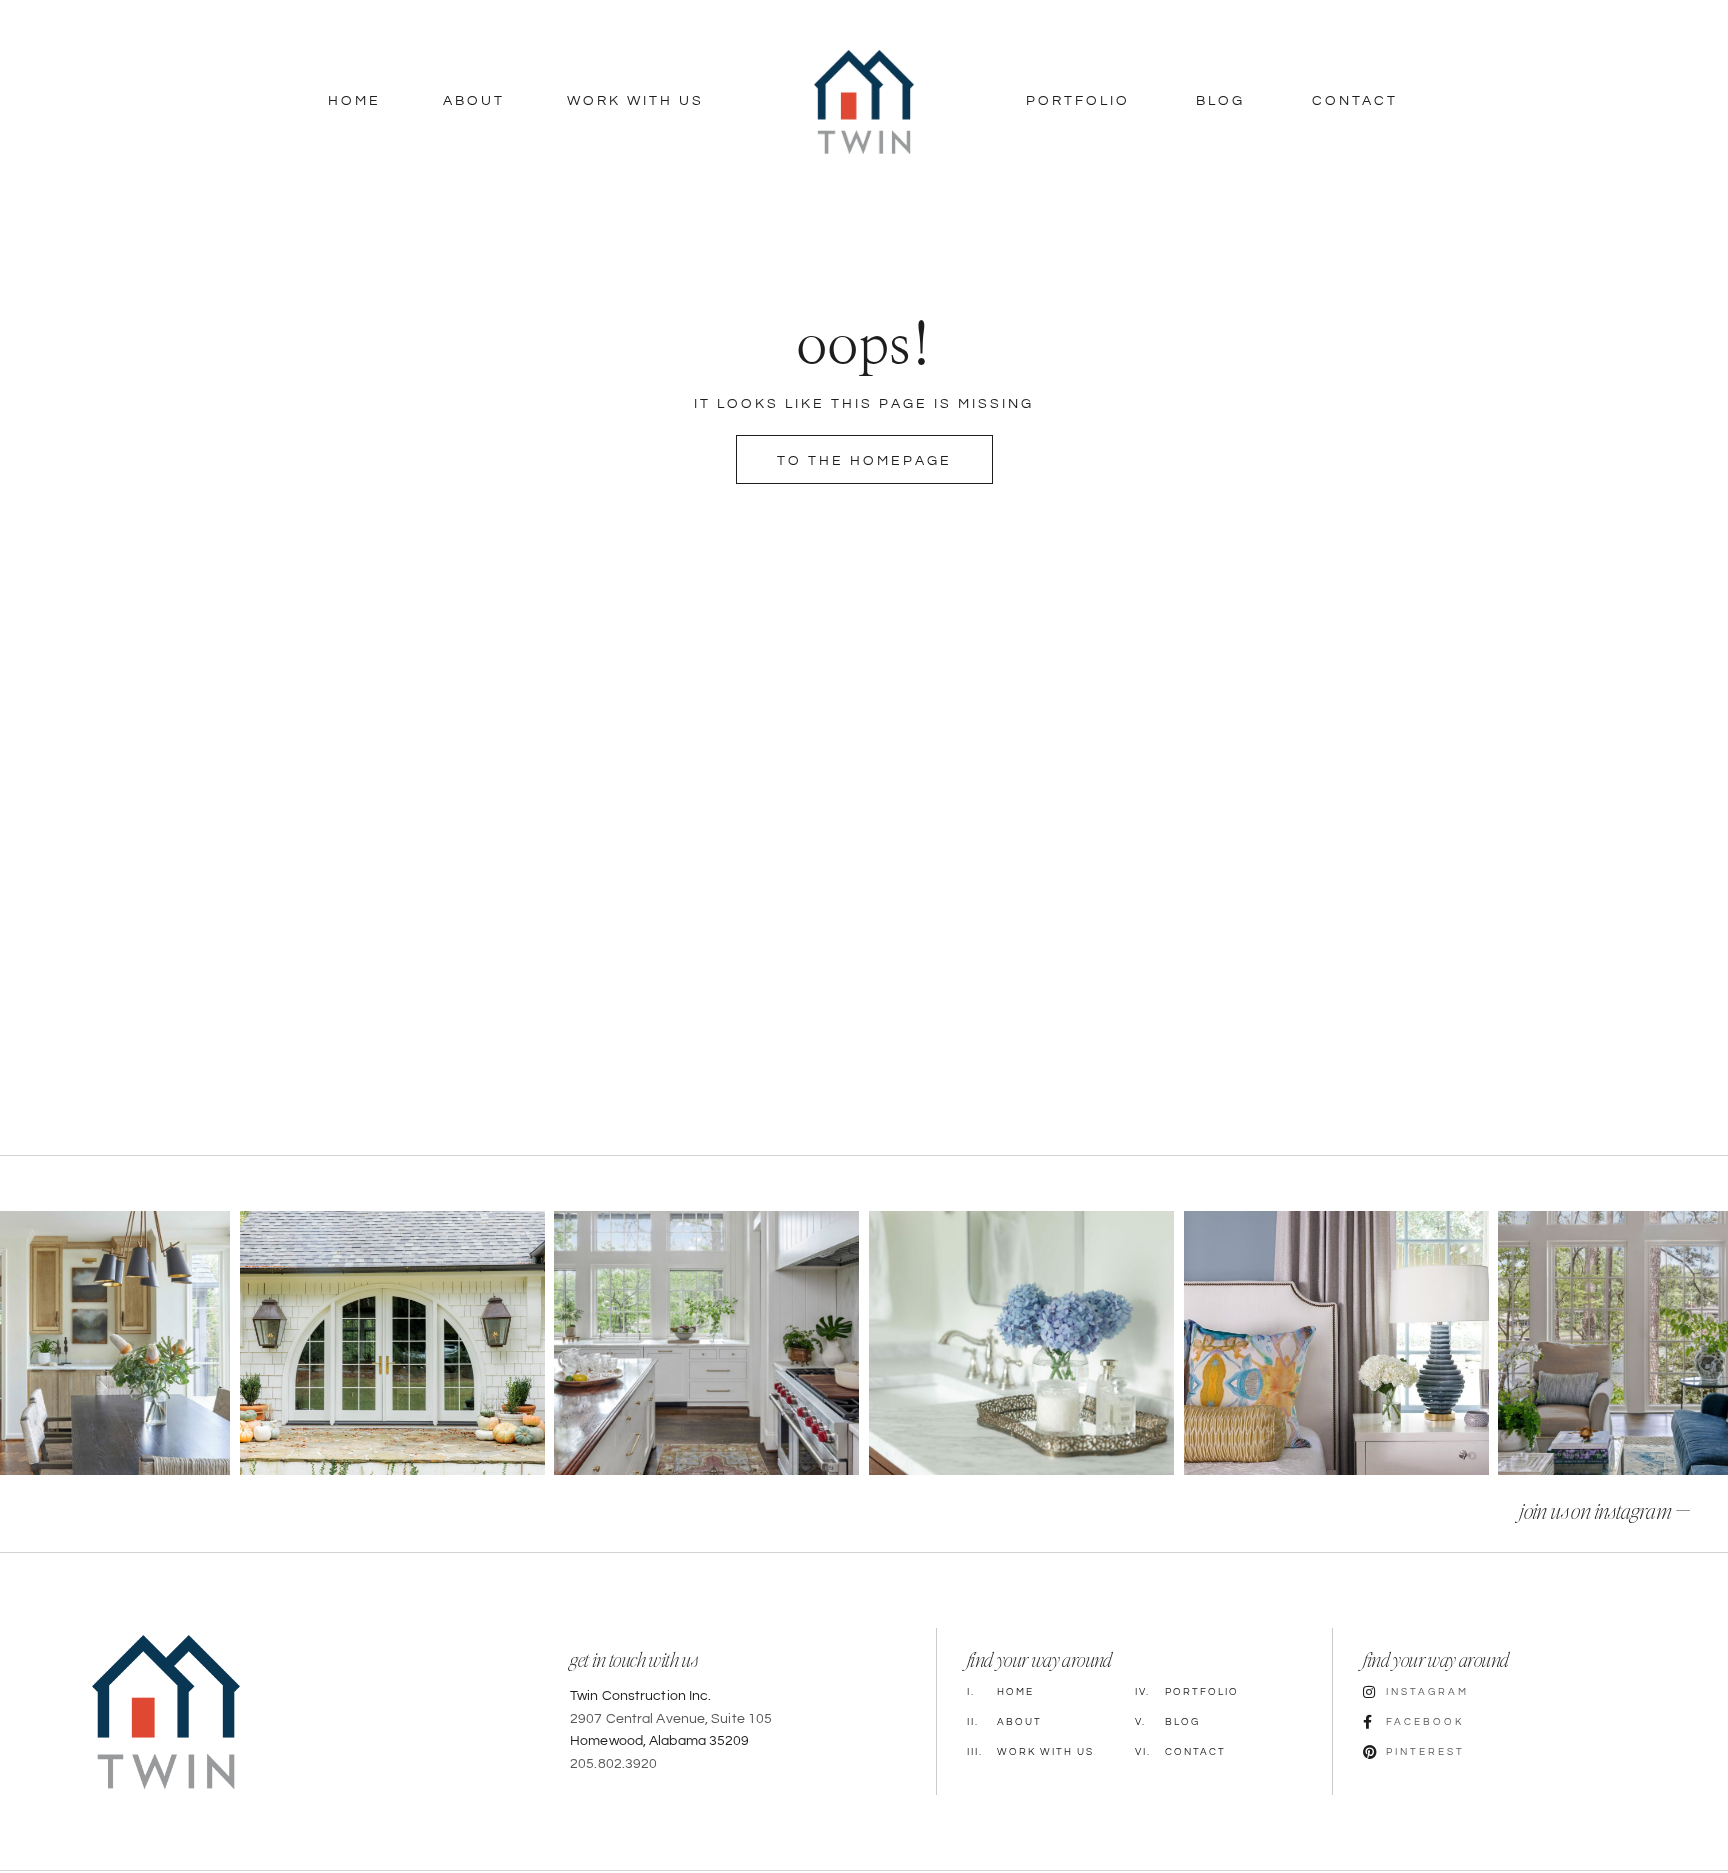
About (474, 101)
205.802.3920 (613, 1764)
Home (354, 101)
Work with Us (1030, 1752)
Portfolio (1078, 101)
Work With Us (635, 101)
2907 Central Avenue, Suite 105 (671, 1719)
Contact (1355, 101)
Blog (1220, 101)
